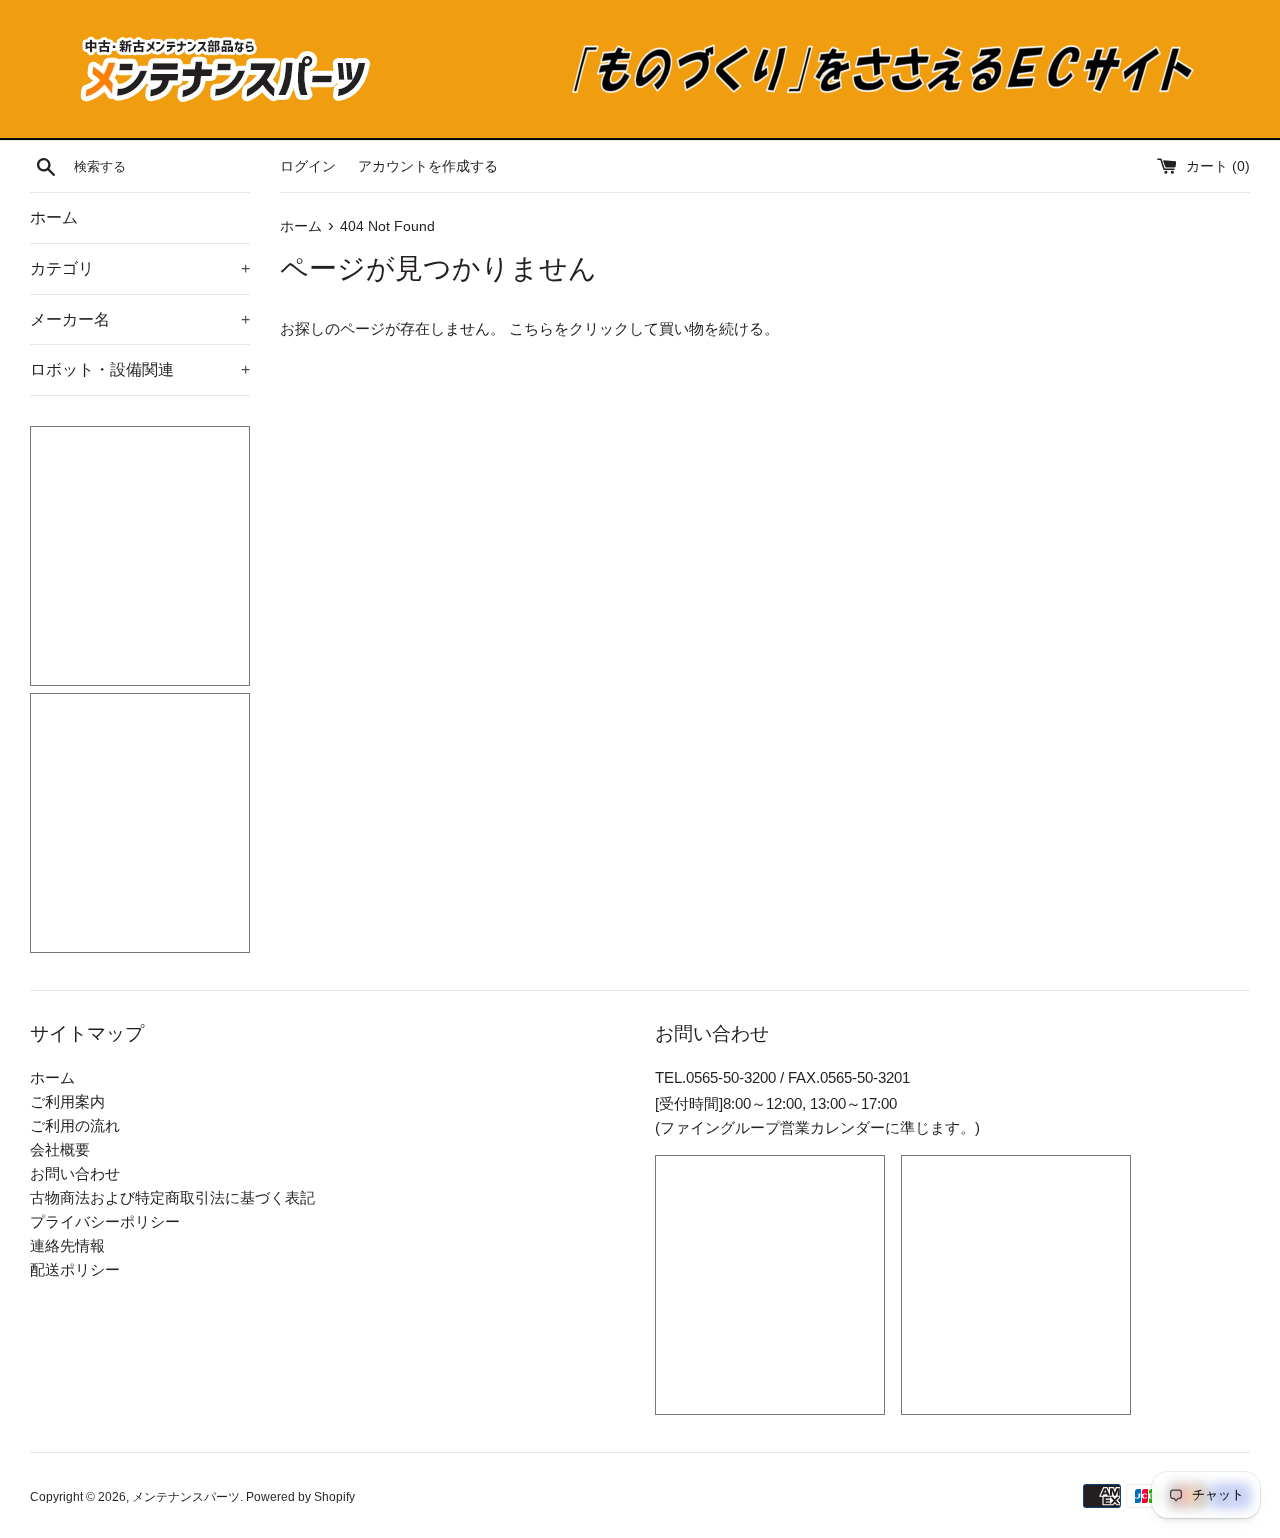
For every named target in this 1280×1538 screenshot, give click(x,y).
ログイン (308, 166)
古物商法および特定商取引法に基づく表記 (172, 1197)
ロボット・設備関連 (140, 369)
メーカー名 (140, 319)
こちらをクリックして (584, 328)
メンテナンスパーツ (186, 1497)
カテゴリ (140, 268)
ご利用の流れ (75, 1125)
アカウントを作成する (428, 166)
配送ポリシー (75, 1269)
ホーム (54, 217)
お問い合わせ (75, 1173)
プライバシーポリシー (105, 1221)
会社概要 (60, 1149)
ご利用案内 (67, 1101)
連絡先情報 (67, 1245)
